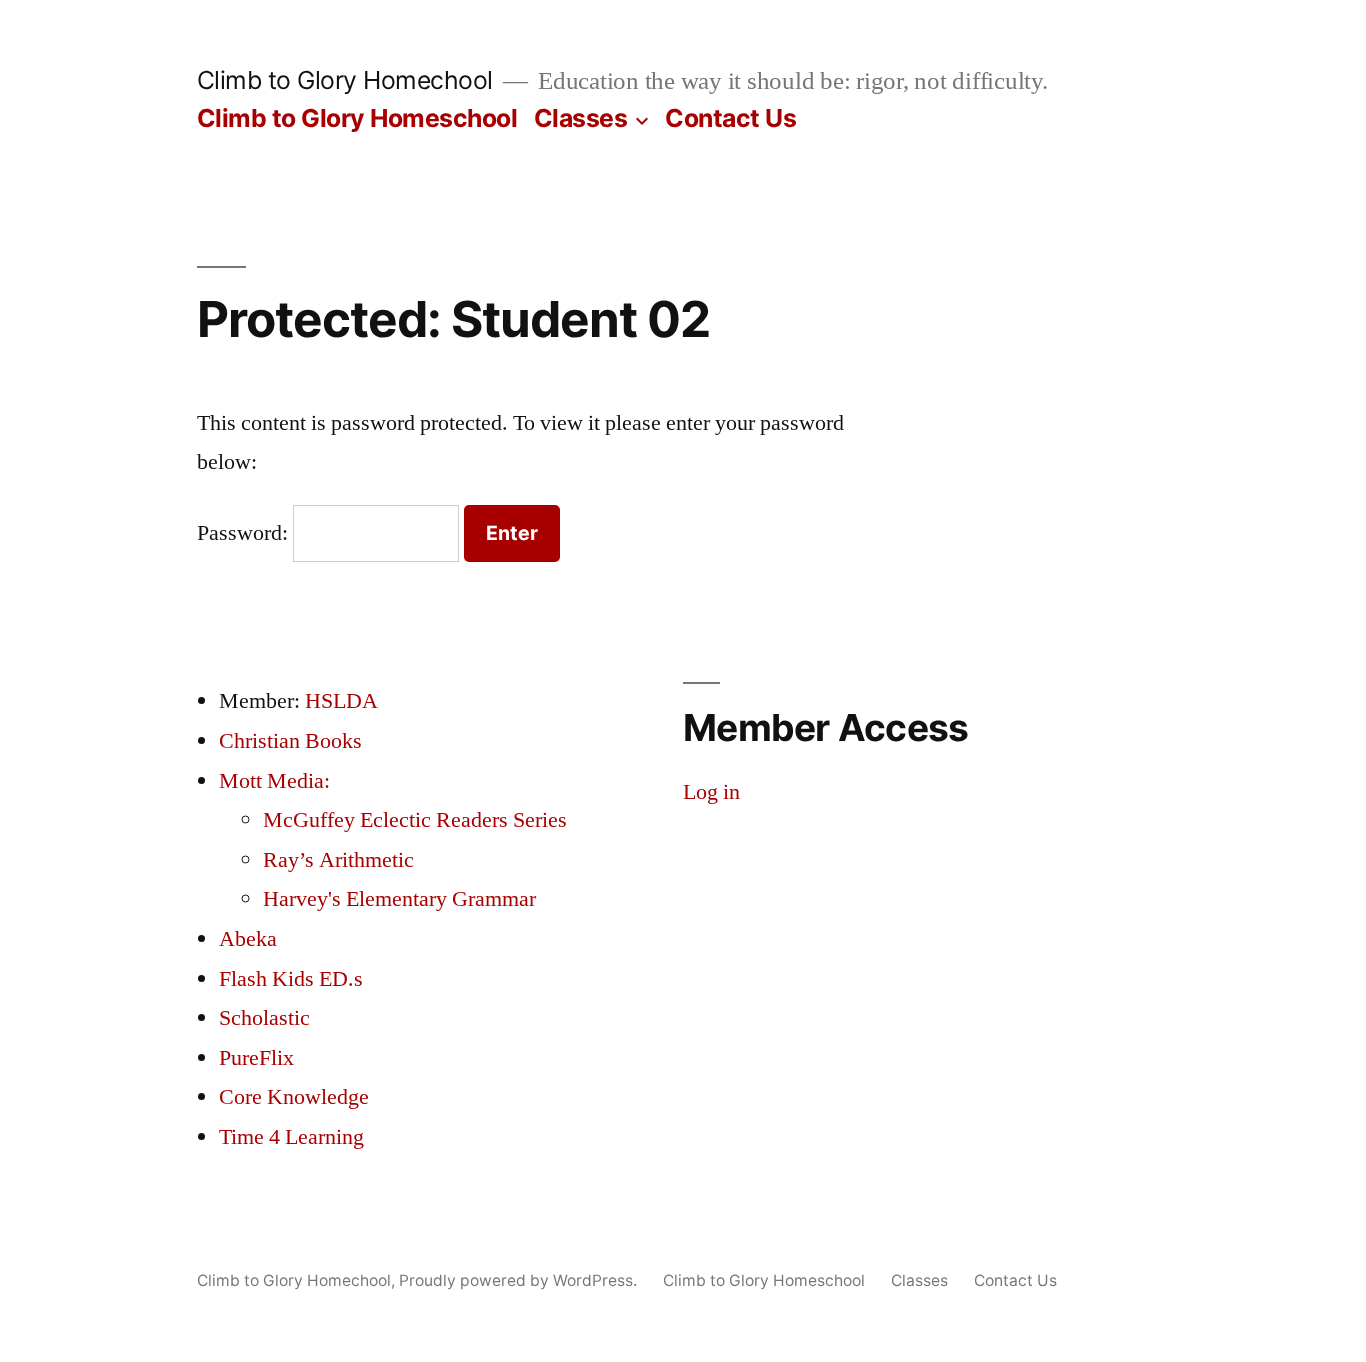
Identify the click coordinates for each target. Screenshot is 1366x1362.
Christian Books (290, 741)
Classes (581, 118)
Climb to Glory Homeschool (357, 118)
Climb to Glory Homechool (345, 80)
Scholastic (264, 1018)
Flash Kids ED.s (291, 979)
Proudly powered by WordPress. (520, 1280)
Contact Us (730, 118)
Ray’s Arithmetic (338, 860)
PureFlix (256, 1058)
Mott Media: (274, 781)
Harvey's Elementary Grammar (399, 899)
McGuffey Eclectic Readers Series (415, 820)
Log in (711, 792)
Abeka (248, 939)
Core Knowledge (294, 1097)
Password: (245, 533)
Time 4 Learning (291, 1137)
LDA (355, 701)
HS (319, 701)
